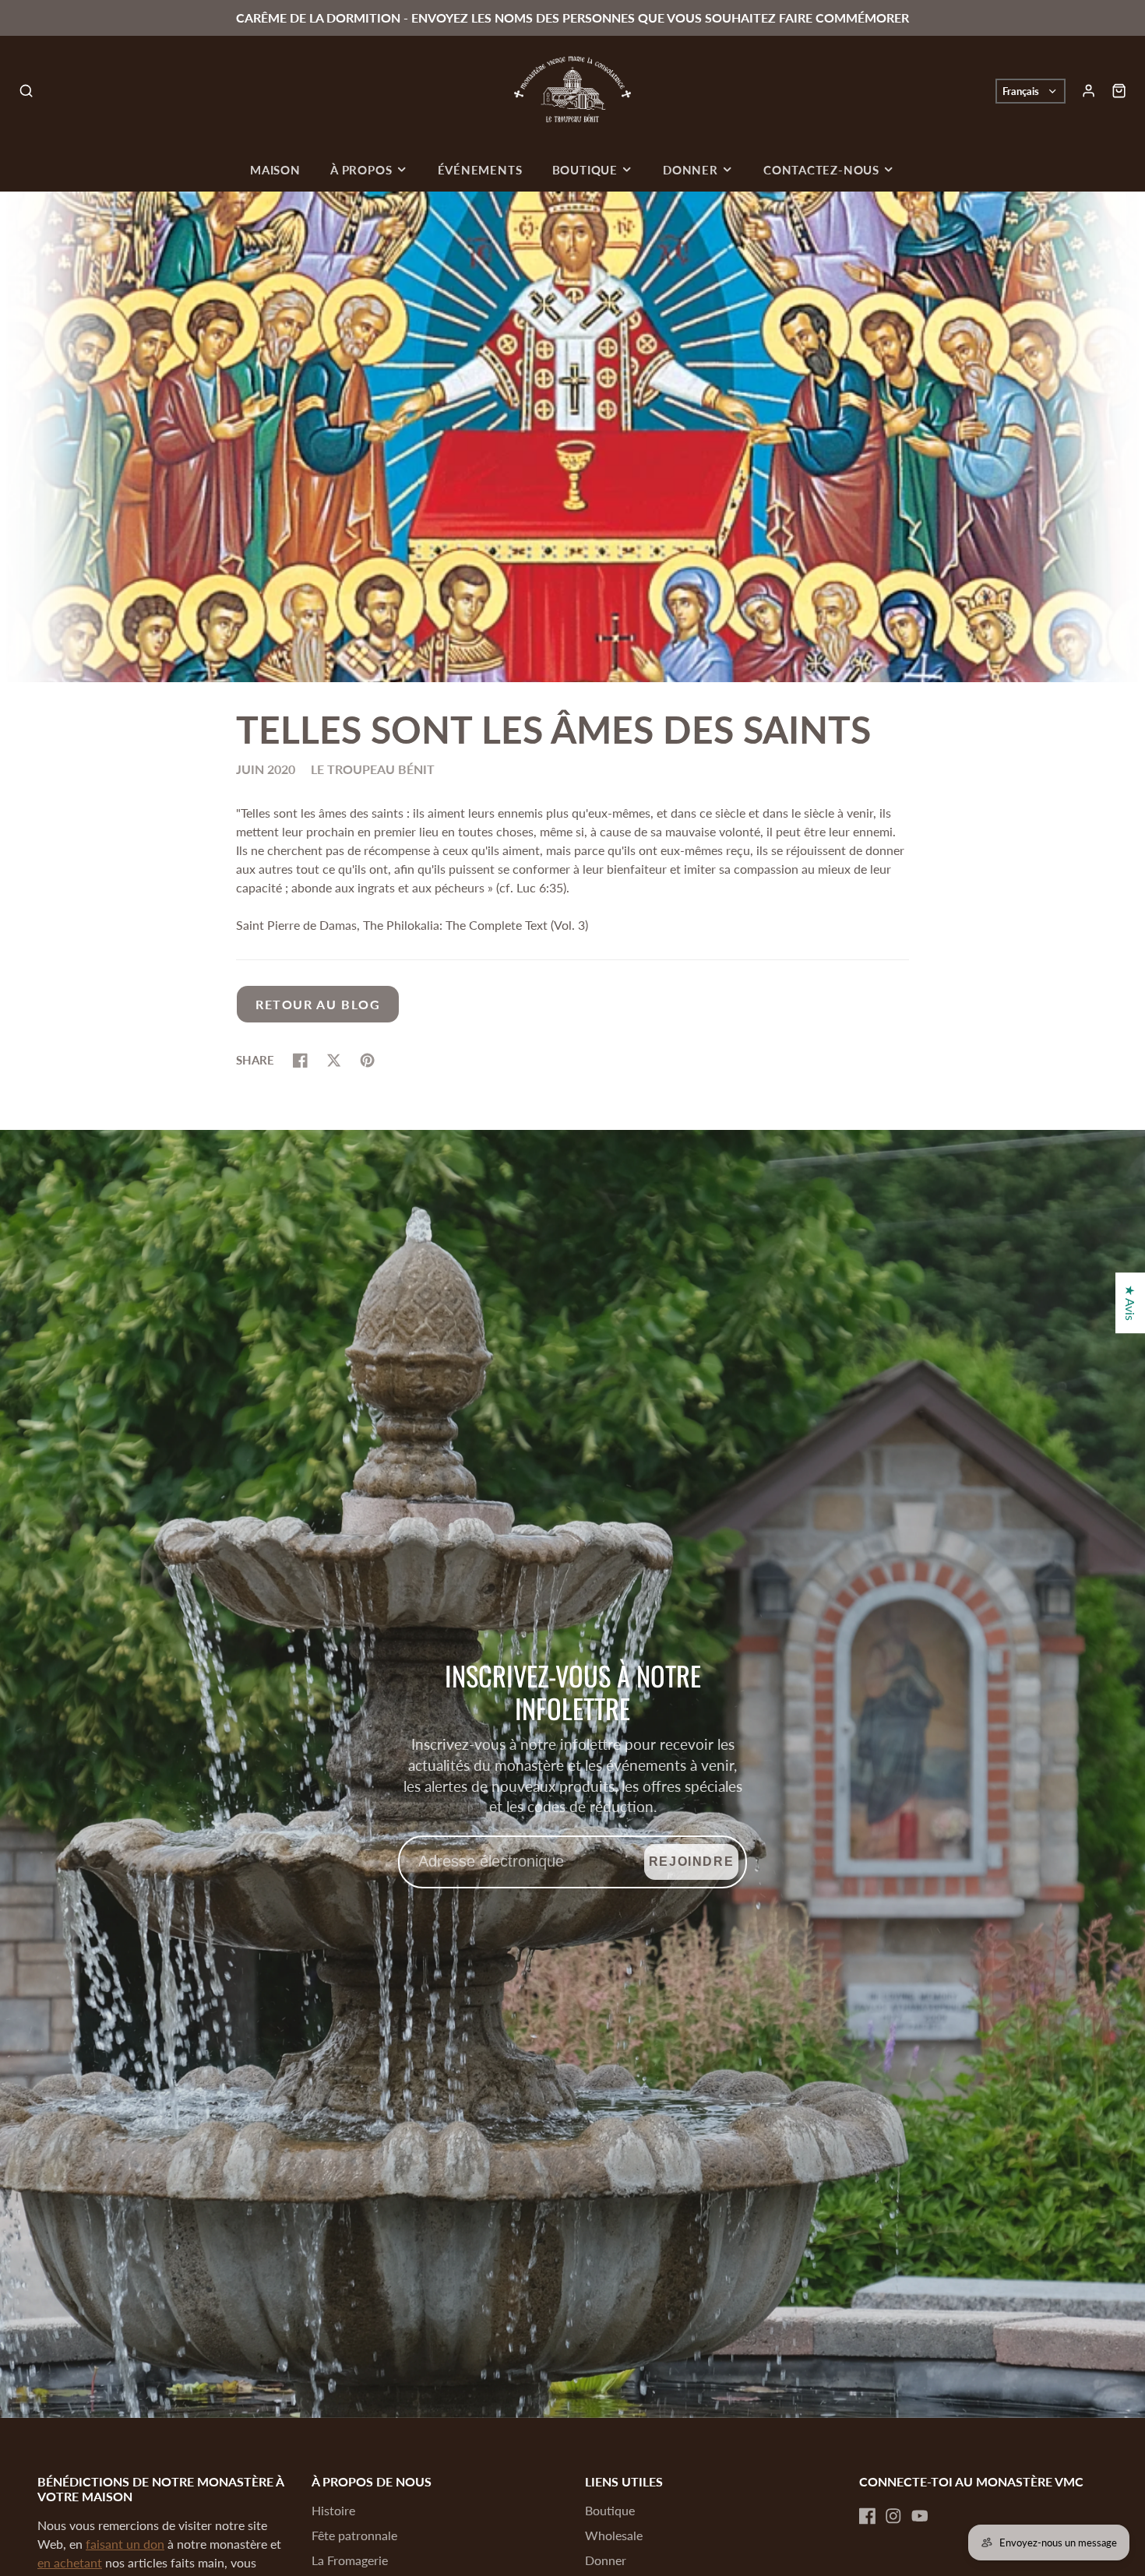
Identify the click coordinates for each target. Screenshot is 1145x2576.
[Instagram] (893, 2516)
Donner (691, 170)
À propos (361, 170)
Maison (275, 170)
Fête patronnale (354, 2535)
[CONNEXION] (1089, 91)
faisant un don (125, 2544)
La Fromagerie (350, 2560)
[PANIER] (1119, 91)
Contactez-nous (821, 170)
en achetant (70, 2562)
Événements (480, 170)
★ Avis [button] (1131, 1303)
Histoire (333, 2510)
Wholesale (614, 2535)
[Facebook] (868, 2516)
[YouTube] (920, 2516)
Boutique (585, 170)
